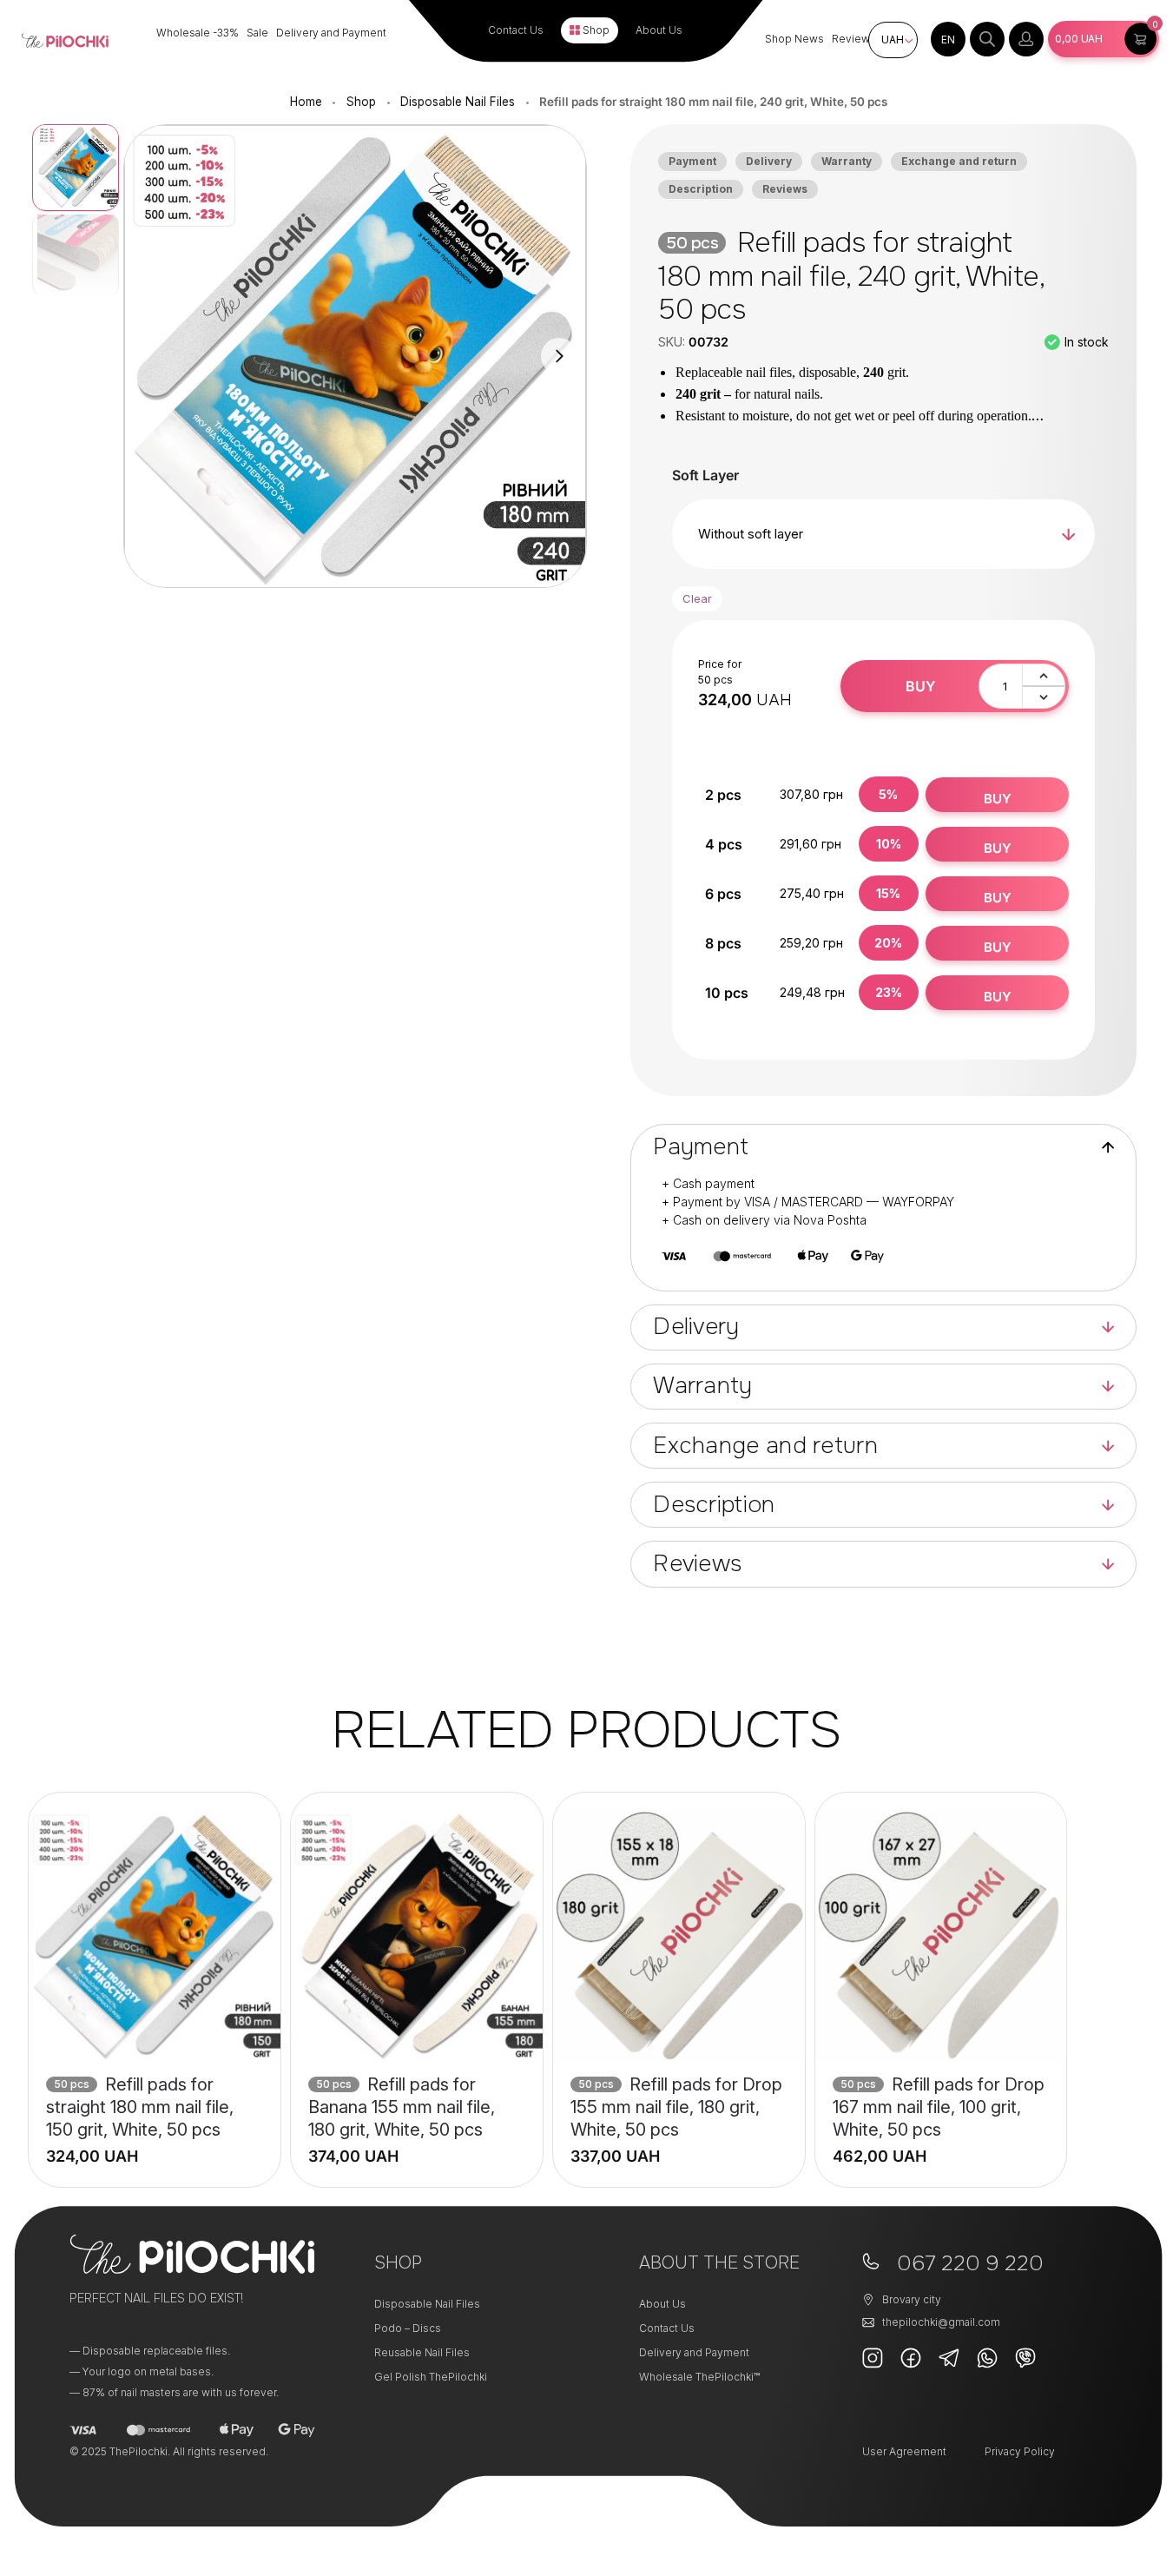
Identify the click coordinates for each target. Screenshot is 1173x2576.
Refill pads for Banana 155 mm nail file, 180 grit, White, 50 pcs (402, 2107)
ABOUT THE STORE (719, 2263)
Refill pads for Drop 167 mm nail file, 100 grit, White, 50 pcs (939, 2107)
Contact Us (516, 30)
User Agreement (904, 2451)
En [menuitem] (948, 40)
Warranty (847, 161)
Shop (596, 30)
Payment (692, 161)
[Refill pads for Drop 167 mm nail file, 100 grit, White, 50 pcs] (941, 1936)
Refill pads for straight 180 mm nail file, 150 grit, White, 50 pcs (140, 2107)
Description (701, 189)
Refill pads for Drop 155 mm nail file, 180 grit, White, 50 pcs (676, 2107)
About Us (659, 30)
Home (306, 102)
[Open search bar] (987, 39)
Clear (697, 598)
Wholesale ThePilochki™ (699, 2377)
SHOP (398, 2263)
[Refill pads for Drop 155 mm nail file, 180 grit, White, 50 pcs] (679, 1936)
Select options (155, 2146)
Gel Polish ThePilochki (431, 2377)
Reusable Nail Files (422, 2352)
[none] (948, 39)
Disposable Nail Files (458, 102)
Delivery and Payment (331, 33)
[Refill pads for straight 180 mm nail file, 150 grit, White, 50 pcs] (155, 1936)
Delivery (769, 161)
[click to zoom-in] (355, 357)
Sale (257, 33)
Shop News (794, 39)
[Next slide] (559, 356)
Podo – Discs (408, 2328)
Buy (920, 686)
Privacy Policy (1020, 2451)
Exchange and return (959, 161)
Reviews (854, 39)
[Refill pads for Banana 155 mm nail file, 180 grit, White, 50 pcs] (417, 1936)
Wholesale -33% (198, 33)
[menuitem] (948, 39)
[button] (1104, 39)
